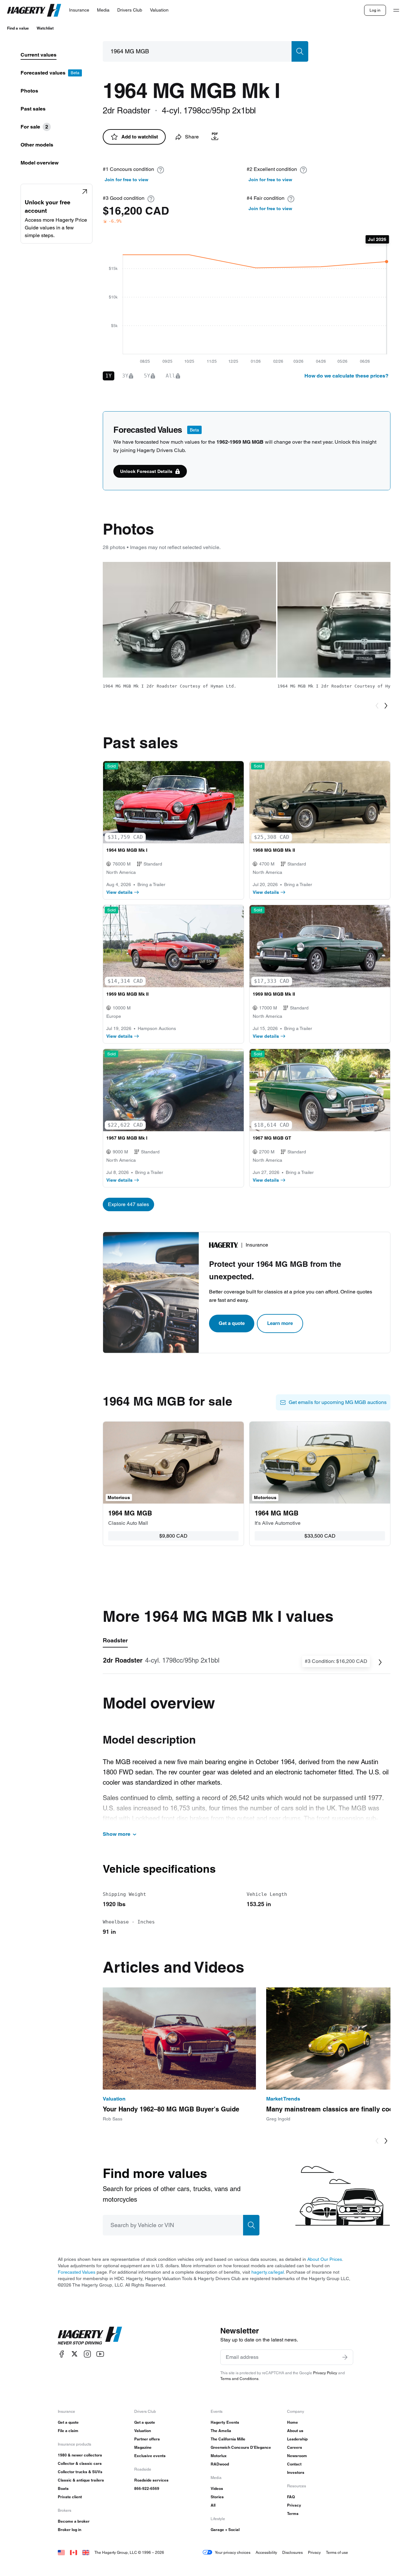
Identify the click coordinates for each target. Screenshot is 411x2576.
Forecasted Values (77, 2272)
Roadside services (151, 2480)
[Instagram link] (87, 2354)
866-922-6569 (147, 2488)
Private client (70, 2497)
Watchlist (45, 28)
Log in (375, 10)
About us (295, 2431)
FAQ (291, 2497)
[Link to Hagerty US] (61, 2552)
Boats (63, 2488)
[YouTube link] (100, 2354)
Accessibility (266, 2552)
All (213, 2505)
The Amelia (221, 2431)
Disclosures (293, 2552)
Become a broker (74, 2521)
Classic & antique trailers (81, 2480)
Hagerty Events (225, 2422)
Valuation (143, 2431)
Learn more (280, 1323)
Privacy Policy (325, 2373)
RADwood (220, 2464)
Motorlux (219, 2456)
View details (119, 892)
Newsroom (297, 2456)
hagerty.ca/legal (268, 2272)
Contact (294, 2464)
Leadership (297, 2439)
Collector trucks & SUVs (80, 2472)
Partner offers (147, 2439)
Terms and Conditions (239, 2379)
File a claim (68, 2431)
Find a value (18, 28)
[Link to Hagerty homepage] (90, 2336)
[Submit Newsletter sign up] (345, 2357)
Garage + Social (225, 2530)
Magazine (143, 2447)
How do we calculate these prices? (346, 376)
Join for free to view (127, 180)
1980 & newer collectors (80, 2455)
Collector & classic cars (80, 2463)
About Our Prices (325, 2259)
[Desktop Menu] (396, 10)
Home (293, 2422)
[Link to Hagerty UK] (86, 2552)
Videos (217, 2488)
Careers (295, 2447)
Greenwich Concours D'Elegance (241, 2447)
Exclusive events (150, 2456)
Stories (217, 2497)
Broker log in (70, 2530)
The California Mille (228, 2439)
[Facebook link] (62, 2354)
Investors (296, 2472)
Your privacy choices (233, 2552)
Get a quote (232, 1323)
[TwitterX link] (74, 2354)
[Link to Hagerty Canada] (74, 2552)
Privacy (294, 2505)
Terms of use (337, 2552)
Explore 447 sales (128, 1204)
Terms (293, 2514)
